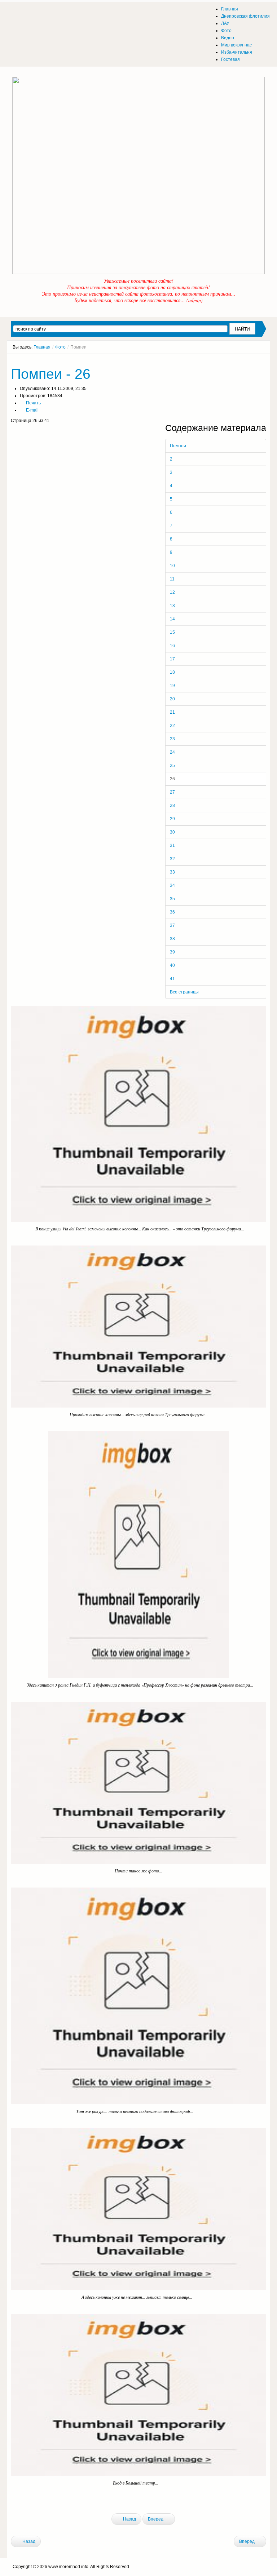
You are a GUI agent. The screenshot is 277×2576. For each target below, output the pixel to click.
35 (172, 899)
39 (172, 952)
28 (172, 805)
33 (172, 872)
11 (172, 579)
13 (172, 606)
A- (264, 360)
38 (172, 939)
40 (172, 965)
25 (172, 766)
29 (172, 819)
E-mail (32, 410)
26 (172, 779)
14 (172, 619)
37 (172, 925)
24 (172, 752)
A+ (251, 360)
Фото (60, 347)
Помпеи (178, 446)
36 (172, 912)
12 (172, 592)
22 (172, 726)
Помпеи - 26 (51, 374)
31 (172, 845)
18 (172, 672)
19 (172, 686)
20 (172, 699)
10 (172, 566)
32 (172, 859)
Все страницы (184, 992)
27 (172, 792)
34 (172, 885)
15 (172, 632)
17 (172, 659)
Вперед (156, 2519)
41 (172, 979)
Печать (33, 403)
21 (172, 712)
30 (172, 832)
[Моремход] (39, 13)
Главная (42, 347)
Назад (129, 2519)
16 (172, 646)
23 (172, 739)
